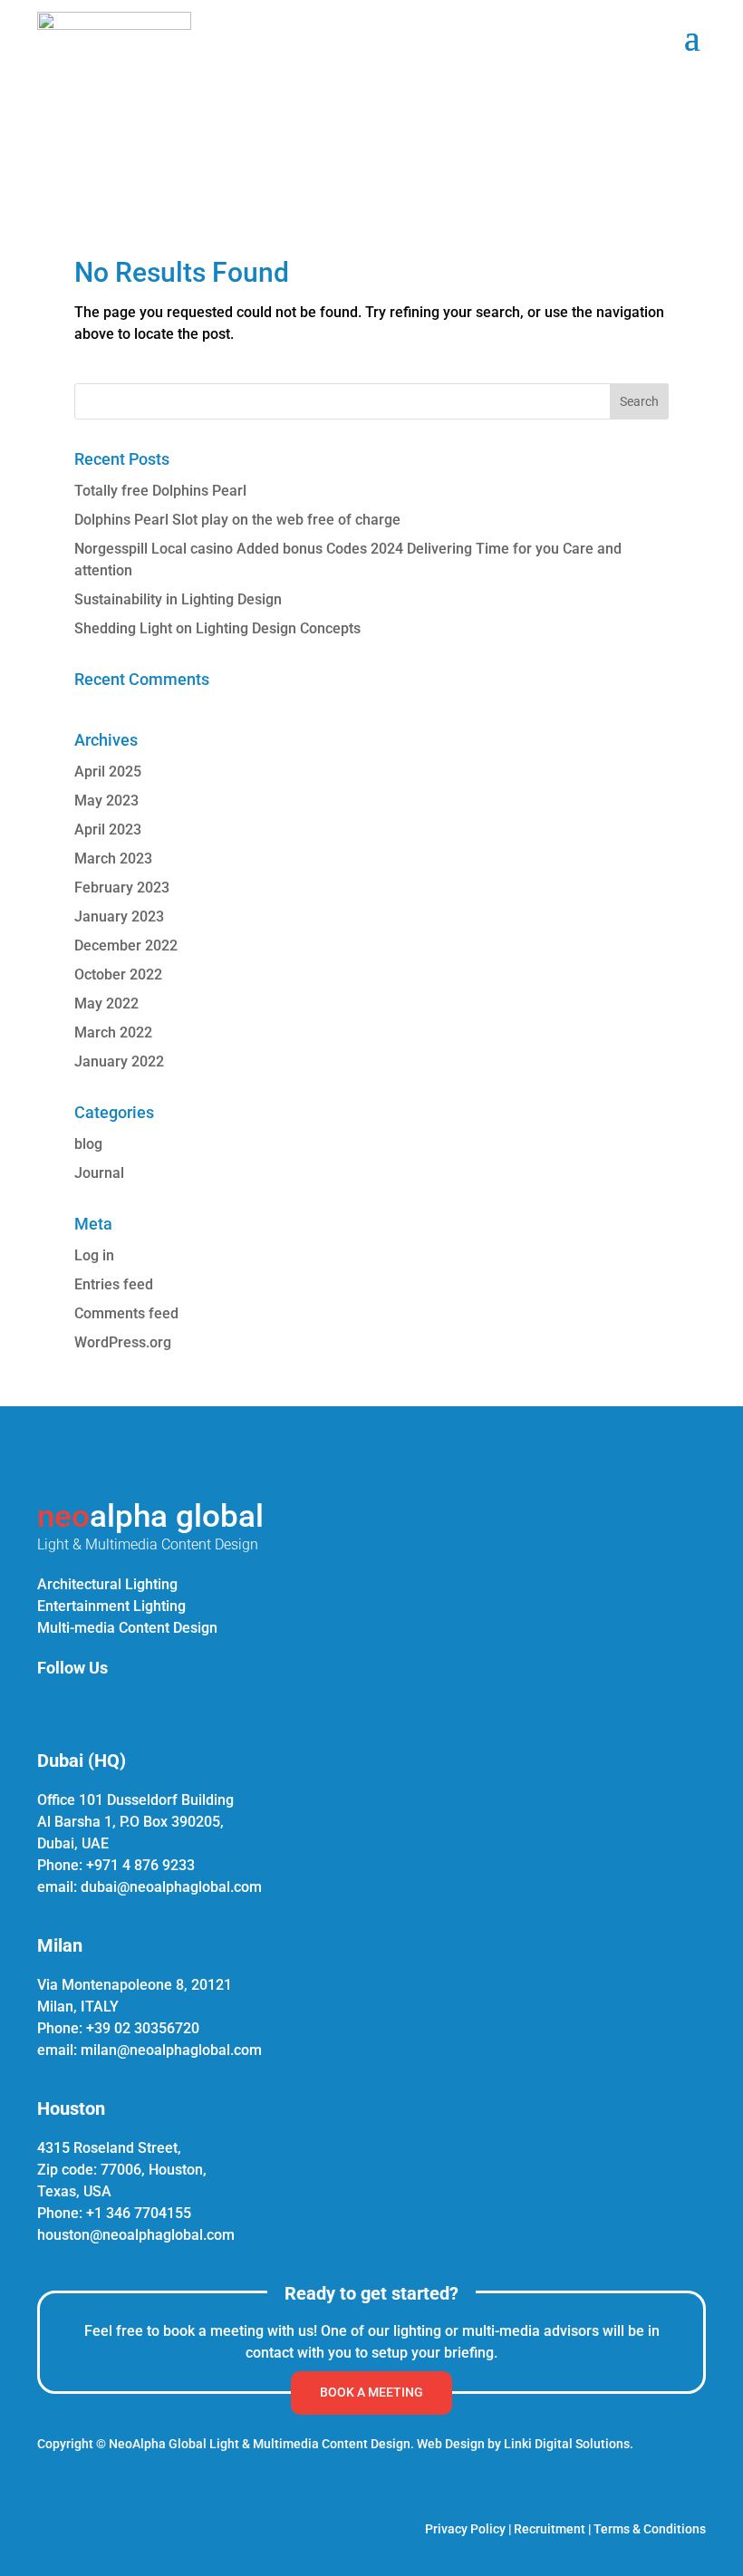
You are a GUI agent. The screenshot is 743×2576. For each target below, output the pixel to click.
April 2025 (108, 772)
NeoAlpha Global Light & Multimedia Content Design (260, 2444)
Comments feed (126, 1313)
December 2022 (126, 945)
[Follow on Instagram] (90, 1706)
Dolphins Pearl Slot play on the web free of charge (237, 520)
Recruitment (550, 2529)
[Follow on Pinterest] (133, 1706)
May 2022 (106, 1003)
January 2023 (119, 917)
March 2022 (113, 1032)
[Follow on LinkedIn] (46, 1706)
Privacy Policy (465, 2529)
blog (88, 1144)
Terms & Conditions (650, 2529)
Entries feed (114, 1284)
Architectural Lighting (107, 1584)
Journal (99, 1173)
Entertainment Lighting (111, 1606)
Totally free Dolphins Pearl (160, 491)
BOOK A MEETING (371, 2392)
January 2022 (119, 1061)
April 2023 (108, 830)
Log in (94, 1255)
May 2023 (106, 801)
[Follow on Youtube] (177, 1706)
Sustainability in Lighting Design (178, 599)
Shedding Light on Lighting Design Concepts (217, 628)
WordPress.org (123, 1342)
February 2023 (122, 888)
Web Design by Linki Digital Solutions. (525, 2444)
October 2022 (118, 974)
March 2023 (113, 859)
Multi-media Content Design (127, 1628)
